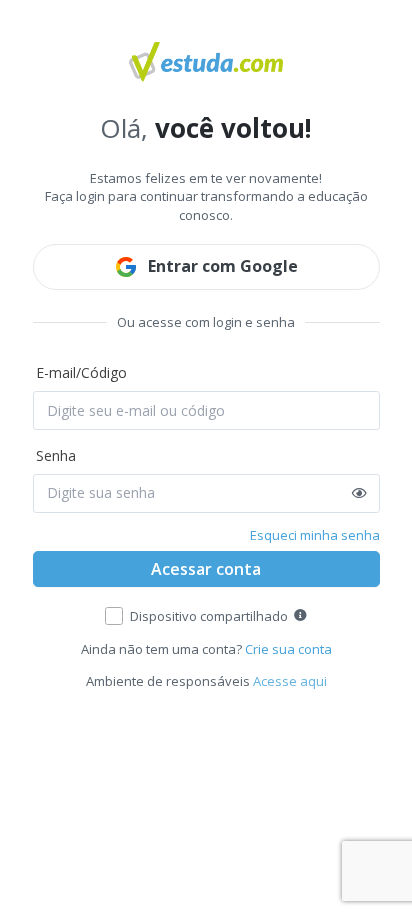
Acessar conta (206, 569)
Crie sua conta (288, 649)
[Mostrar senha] (359, 493)
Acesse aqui (290, 681)
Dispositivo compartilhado (209, 616)
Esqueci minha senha (315, 535)
